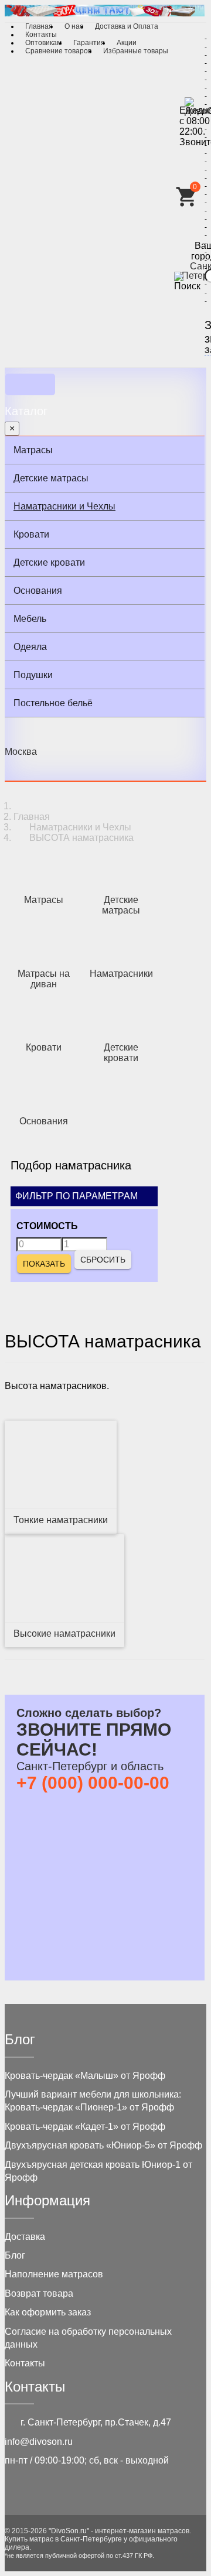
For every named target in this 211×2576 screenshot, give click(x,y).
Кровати (31, 534)
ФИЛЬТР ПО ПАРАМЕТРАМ (78, 1196)
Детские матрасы (51, 478)
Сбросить (103, 1260)
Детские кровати (49, 562)
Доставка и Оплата (127, 26)
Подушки (33, 675)
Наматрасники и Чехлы (64, 506)
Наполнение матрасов (54, 2274)
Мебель (30, 619)
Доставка (25, 2237)
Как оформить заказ (48, 2312)
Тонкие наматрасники (61, 1520)
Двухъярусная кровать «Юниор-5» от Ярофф (103, 2145)
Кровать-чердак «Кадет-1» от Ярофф (85, 2127)
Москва (21, 752)
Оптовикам (43, 43)
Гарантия (89, 43)
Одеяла (30, 647)
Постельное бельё (53, 703)
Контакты (41, 35)
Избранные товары (136, 51)
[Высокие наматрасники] (64, 1578)
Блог (15, 2255)
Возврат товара (39, 2293)
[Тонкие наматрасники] (61, 1465)
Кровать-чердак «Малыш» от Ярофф (85, 2076)
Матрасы (33, 450)
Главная (39, 26)
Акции (127, 43)
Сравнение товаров (58, 51)
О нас (74, 26)
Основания (38, 591)
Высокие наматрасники (64, 1633)
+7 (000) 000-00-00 (93, 1783)
